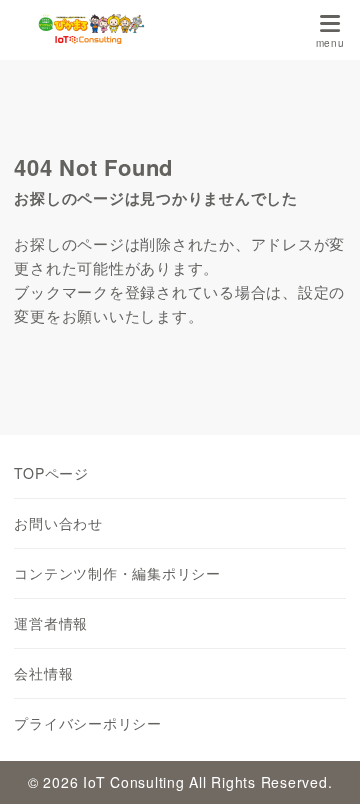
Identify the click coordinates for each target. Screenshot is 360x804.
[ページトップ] (320, 764)
